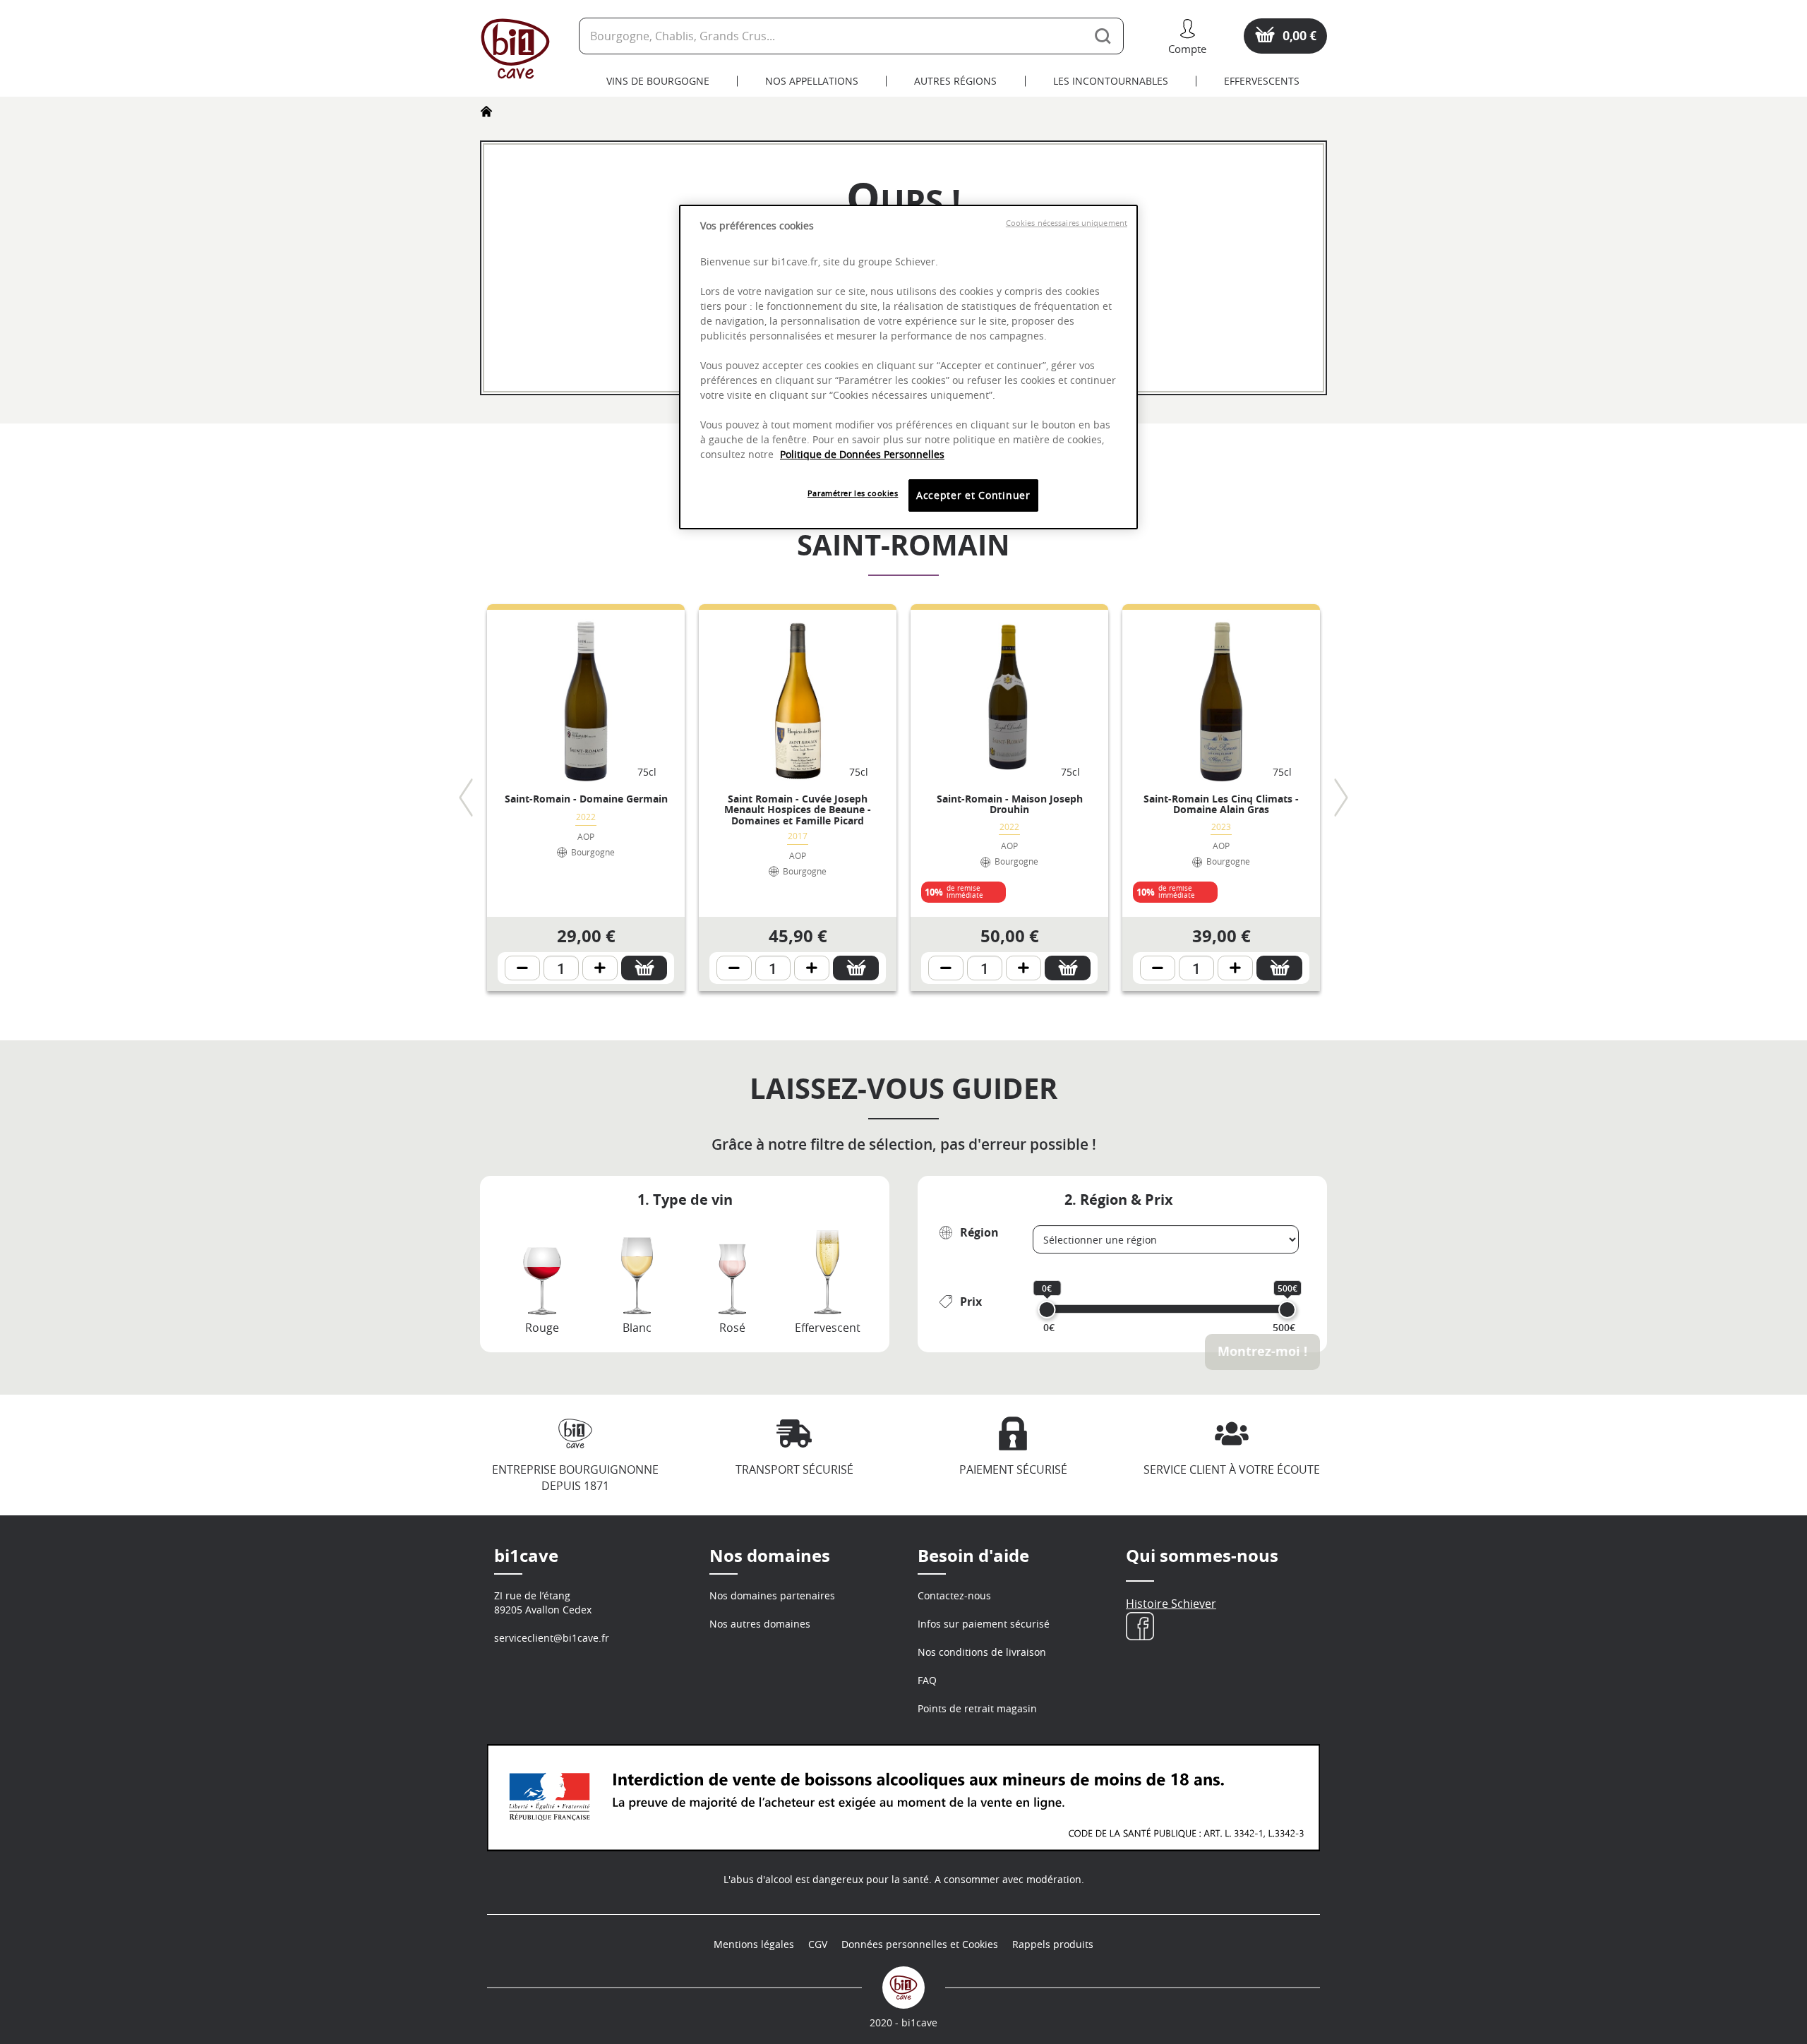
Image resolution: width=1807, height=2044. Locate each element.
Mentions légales (754, 1944)
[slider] (1047, 1310)
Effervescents (1262, 81)
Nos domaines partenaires (772, 1595)
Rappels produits (1053, 1944)
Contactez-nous (954, 1595)
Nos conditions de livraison (982, 1652)
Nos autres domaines (760, 1624)
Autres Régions (955, 81)
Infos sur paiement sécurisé (984, 1624)
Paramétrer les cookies (853, 493)
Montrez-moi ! (1262, 1351)
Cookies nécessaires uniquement (1067, 223)
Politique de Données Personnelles (862, 454)
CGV (818, 1944)
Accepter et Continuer (973, 495)
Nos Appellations (812, 81)
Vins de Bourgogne (658, 81)
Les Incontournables (1111, 81)
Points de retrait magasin (977, 1708)
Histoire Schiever (1171, 1604)
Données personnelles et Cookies (920, 1944)
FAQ (927, 1680)
